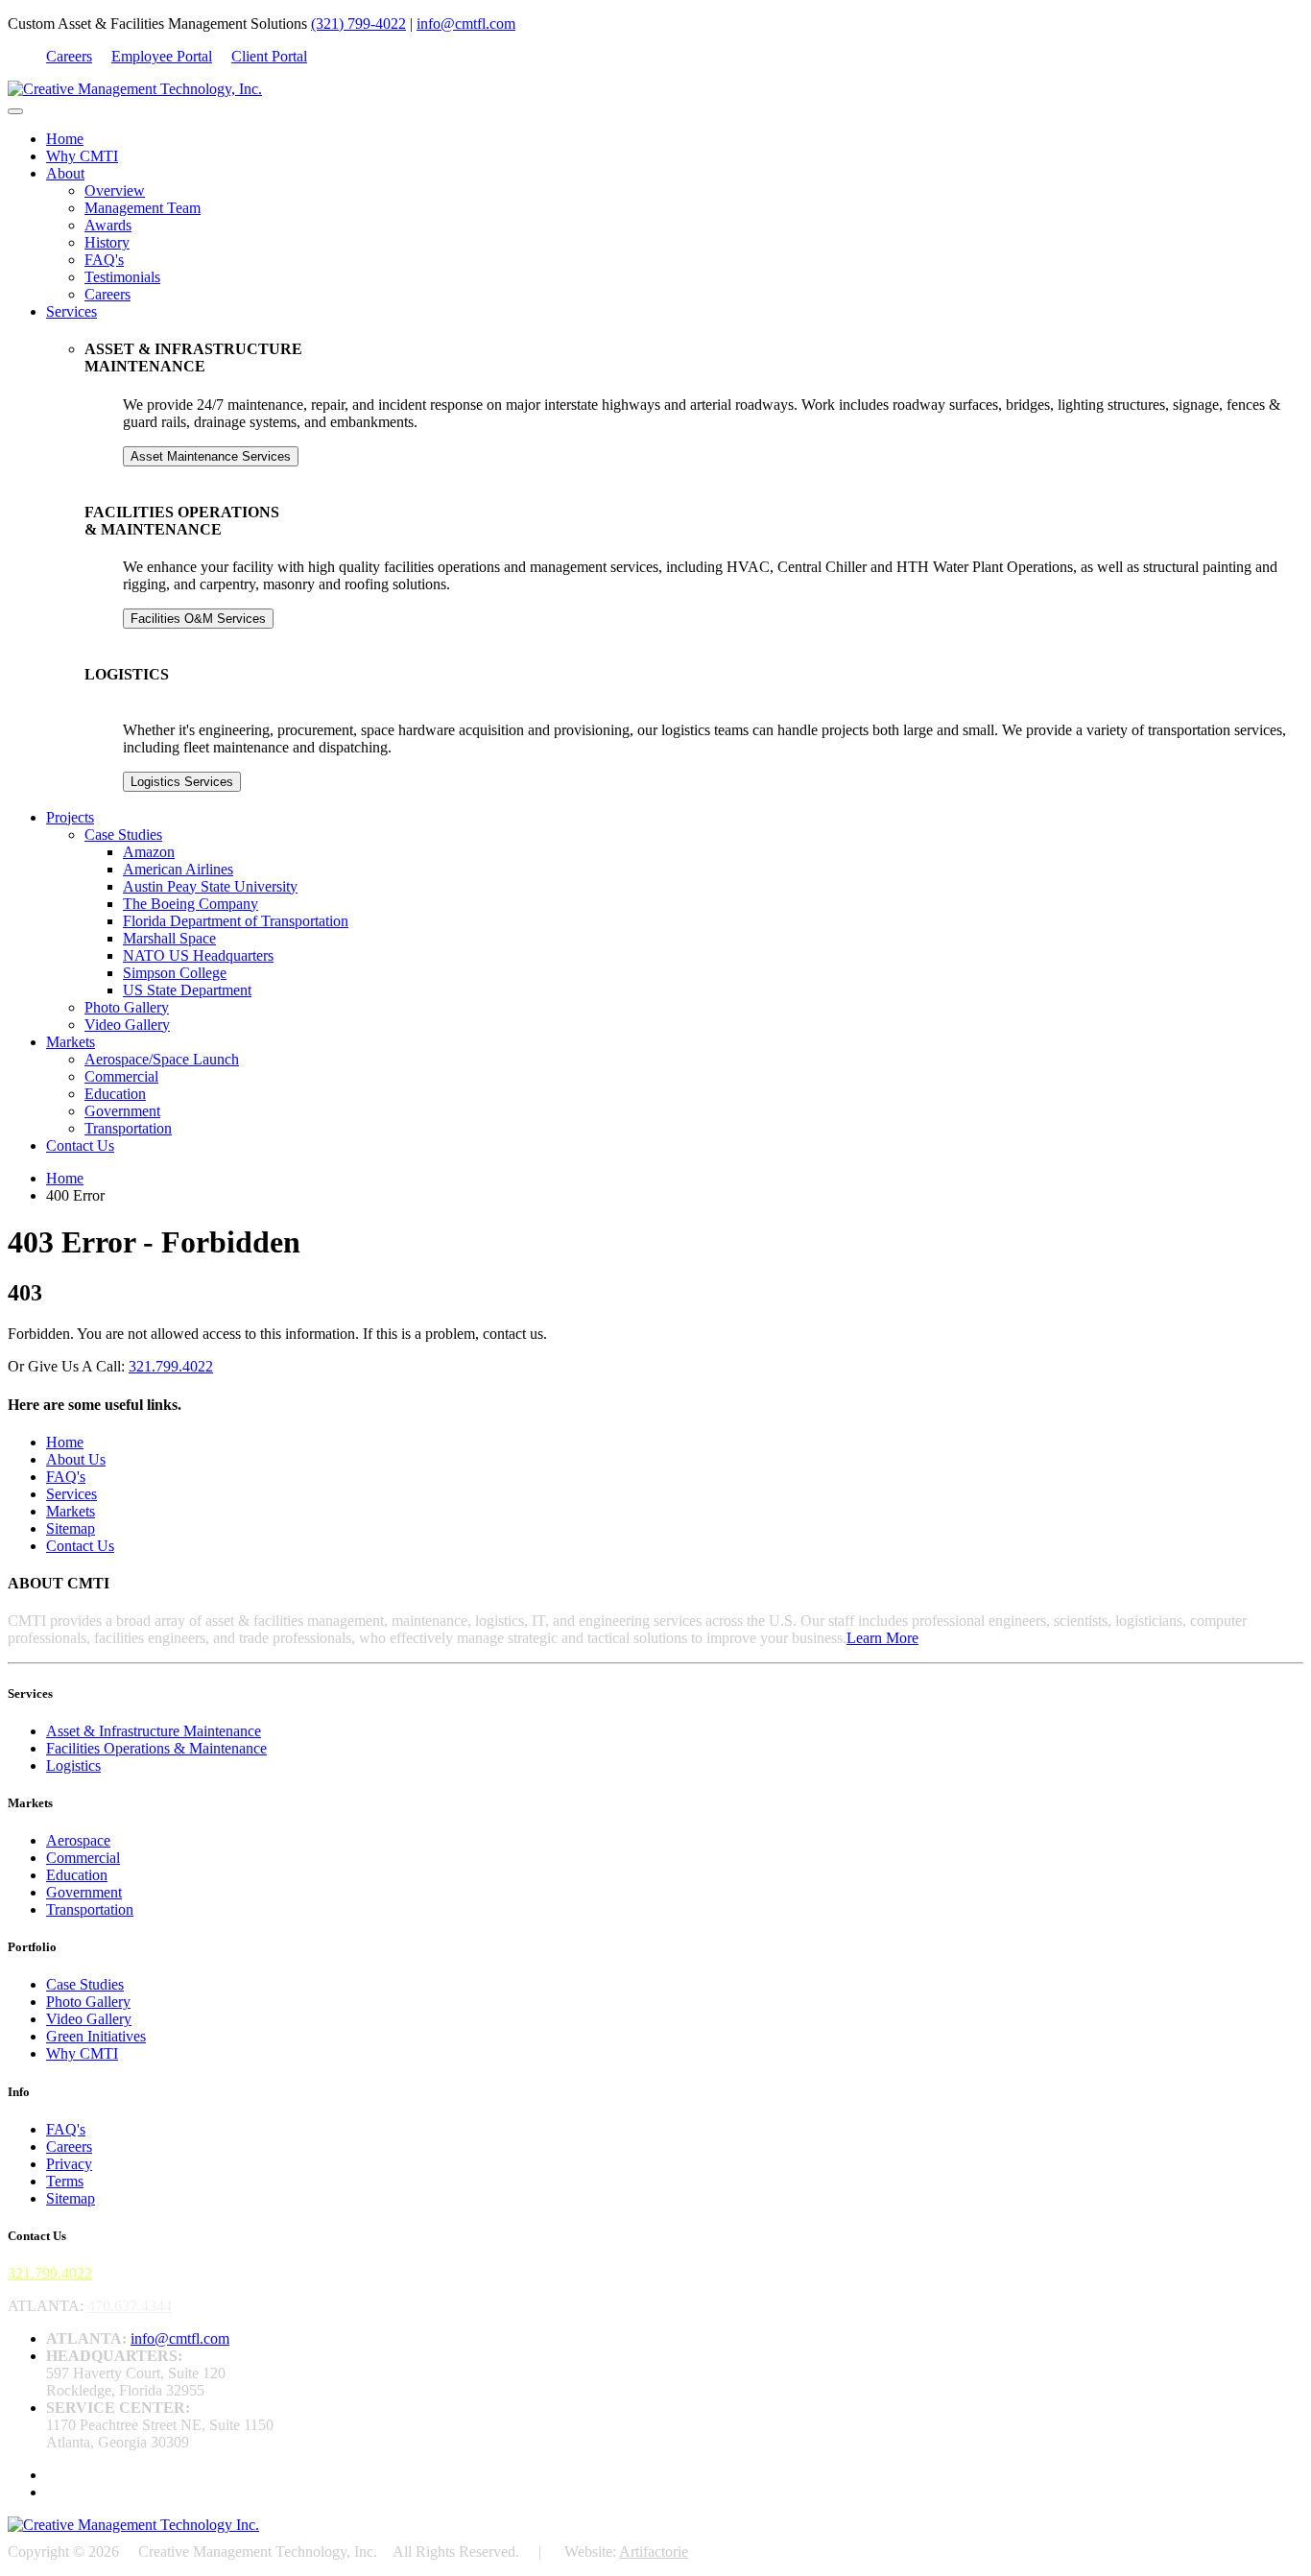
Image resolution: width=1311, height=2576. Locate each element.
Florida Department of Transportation (236, 921)
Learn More (882, 1638)
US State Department (187, 990)
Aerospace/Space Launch (162, 1059)
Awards (108, 225)
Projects (70, 817)
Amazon (149, 852)
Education (115, 1094)
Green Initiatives (96, 2036)
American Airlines (178, 869)
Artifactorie (654, 2552)
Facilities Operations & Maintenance (156, 1748)
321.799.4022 (171, 1366)
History (107, 242)
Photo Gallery (127, 1007)
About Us (76, 1459)
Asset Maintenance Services (211, 456)
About (65, 173)
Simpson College (175, 973)
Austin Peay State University (210, 886)
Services (72, 311)
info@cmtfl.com (466, 24)
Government (122, 1111)
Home (65, 139)
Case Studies (123, 835)
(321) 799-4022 (358, 24)
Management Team (143, 208)
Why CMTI (82, 156)
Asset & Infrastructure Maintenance (154, 1731)
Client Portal (269, 56)
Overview (115, 191)
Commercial (121, 1076)
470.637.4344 (130, 2306)
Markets (71, 1042)
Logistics (73, 1765)
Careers (69, 56)
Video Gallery (127, 1025)
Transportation (128, 1128)
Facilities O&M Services (198, 619)
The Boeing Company (191, 904)
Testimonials (122, 277)
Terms (65, 2181)
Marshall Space (169, 938)
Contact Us (80, 1145)
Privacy (69, 2164)
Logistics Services (182, 782)
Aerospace (78, 1840)
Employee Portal (162, 56)
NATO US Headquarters (198, 955)
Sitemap (71, 1528)
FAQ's (104, 260)
